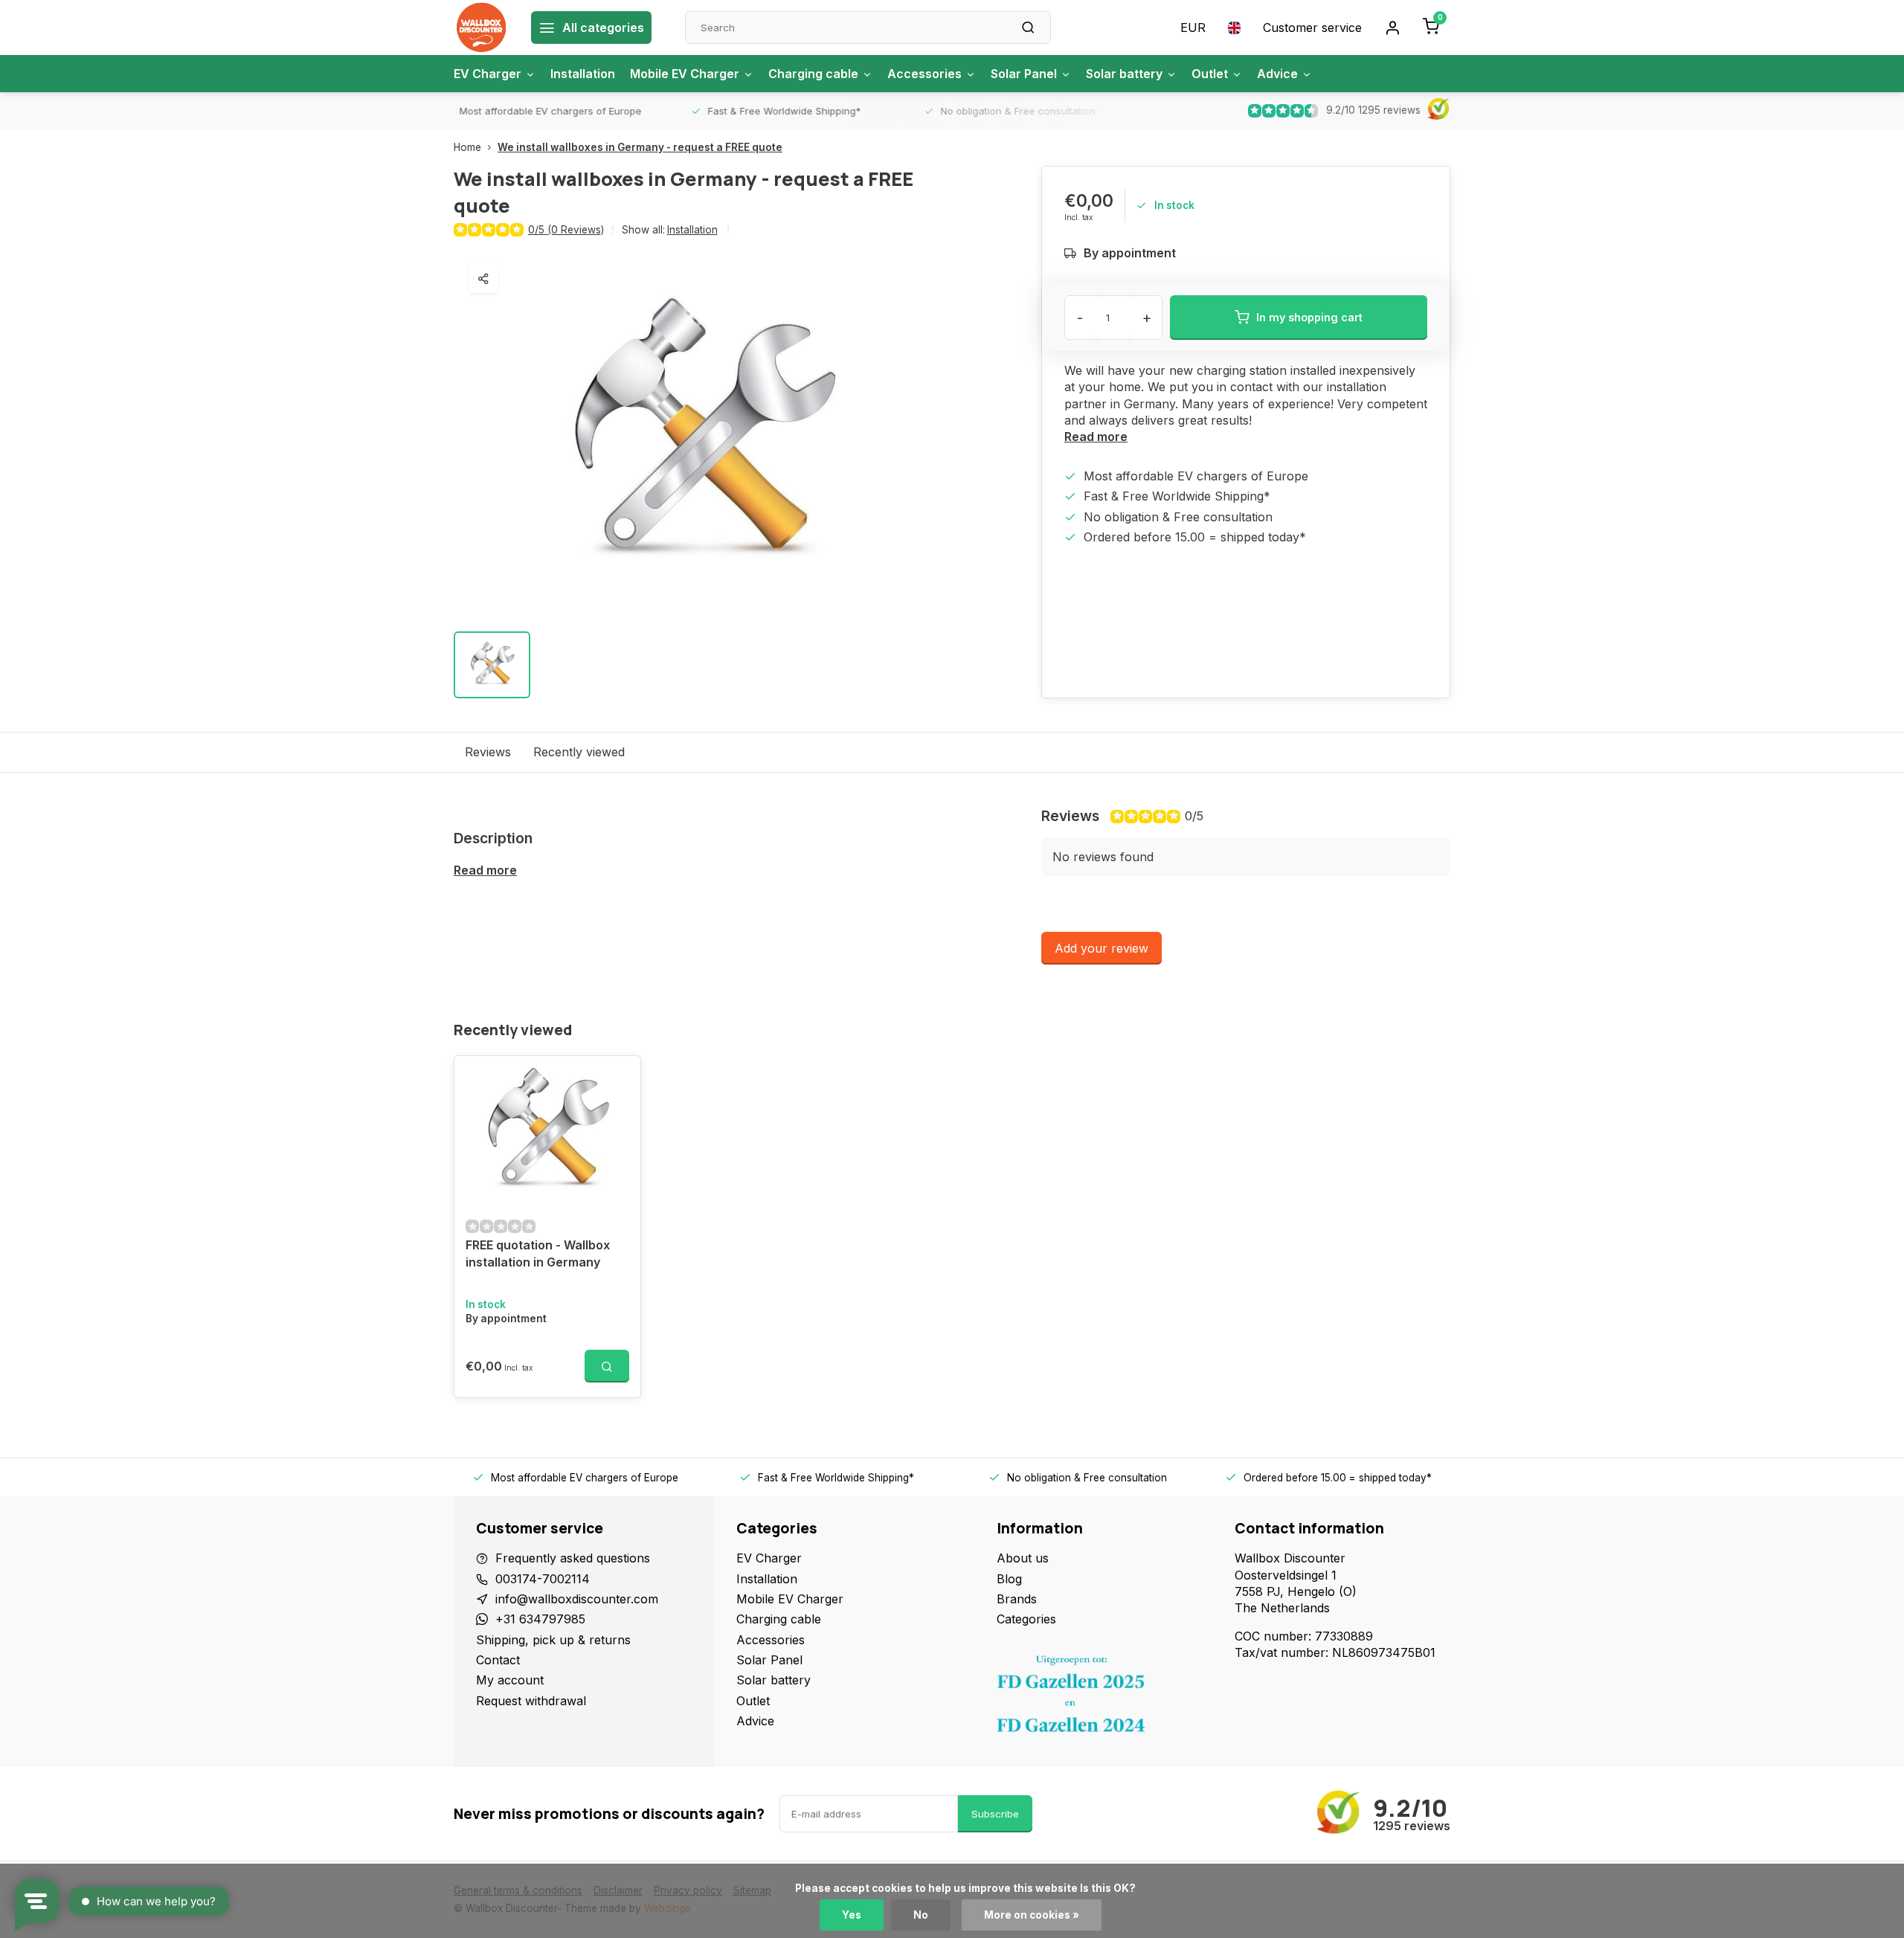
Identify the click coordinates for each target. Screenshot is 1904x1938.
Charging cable (813, 74)
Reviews (488, 752)
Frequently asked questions (573, 1558)
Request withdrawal (531, 1701)
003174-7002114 (543, 1579)
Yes (852, 1915)
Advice (1277, 74)
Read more (1096, 437)
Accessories (924, 74)
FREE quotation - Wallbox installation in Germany (538, 1253)
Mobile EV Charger (685, 74)
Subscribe (995, 1814)
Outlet (1210, 74)
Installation (583, 74)
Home (467, 147)
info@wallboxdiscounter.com (577, 1599)
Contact (498, 1660)
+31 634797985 (540, 1619)
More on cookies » (1032, 1915)
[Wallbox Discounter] (481, 28)
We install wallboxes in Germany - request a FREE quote (640, 147)
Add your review (1101, 948)
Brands (1017, 1599)
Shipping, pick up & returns (553, 1640)
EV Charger (488, 74)
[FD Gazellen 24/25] (1104, 1698)
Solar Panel (1024, 74)
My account (510, 1680)
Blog (1009, 1579)
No (921, 1915)
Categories (1026, 1619)
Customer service (1312, 28)
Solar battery (1124, 74)
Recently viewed (579, 752)
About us (1023, 1558)
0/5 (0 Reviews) (566, 230)
